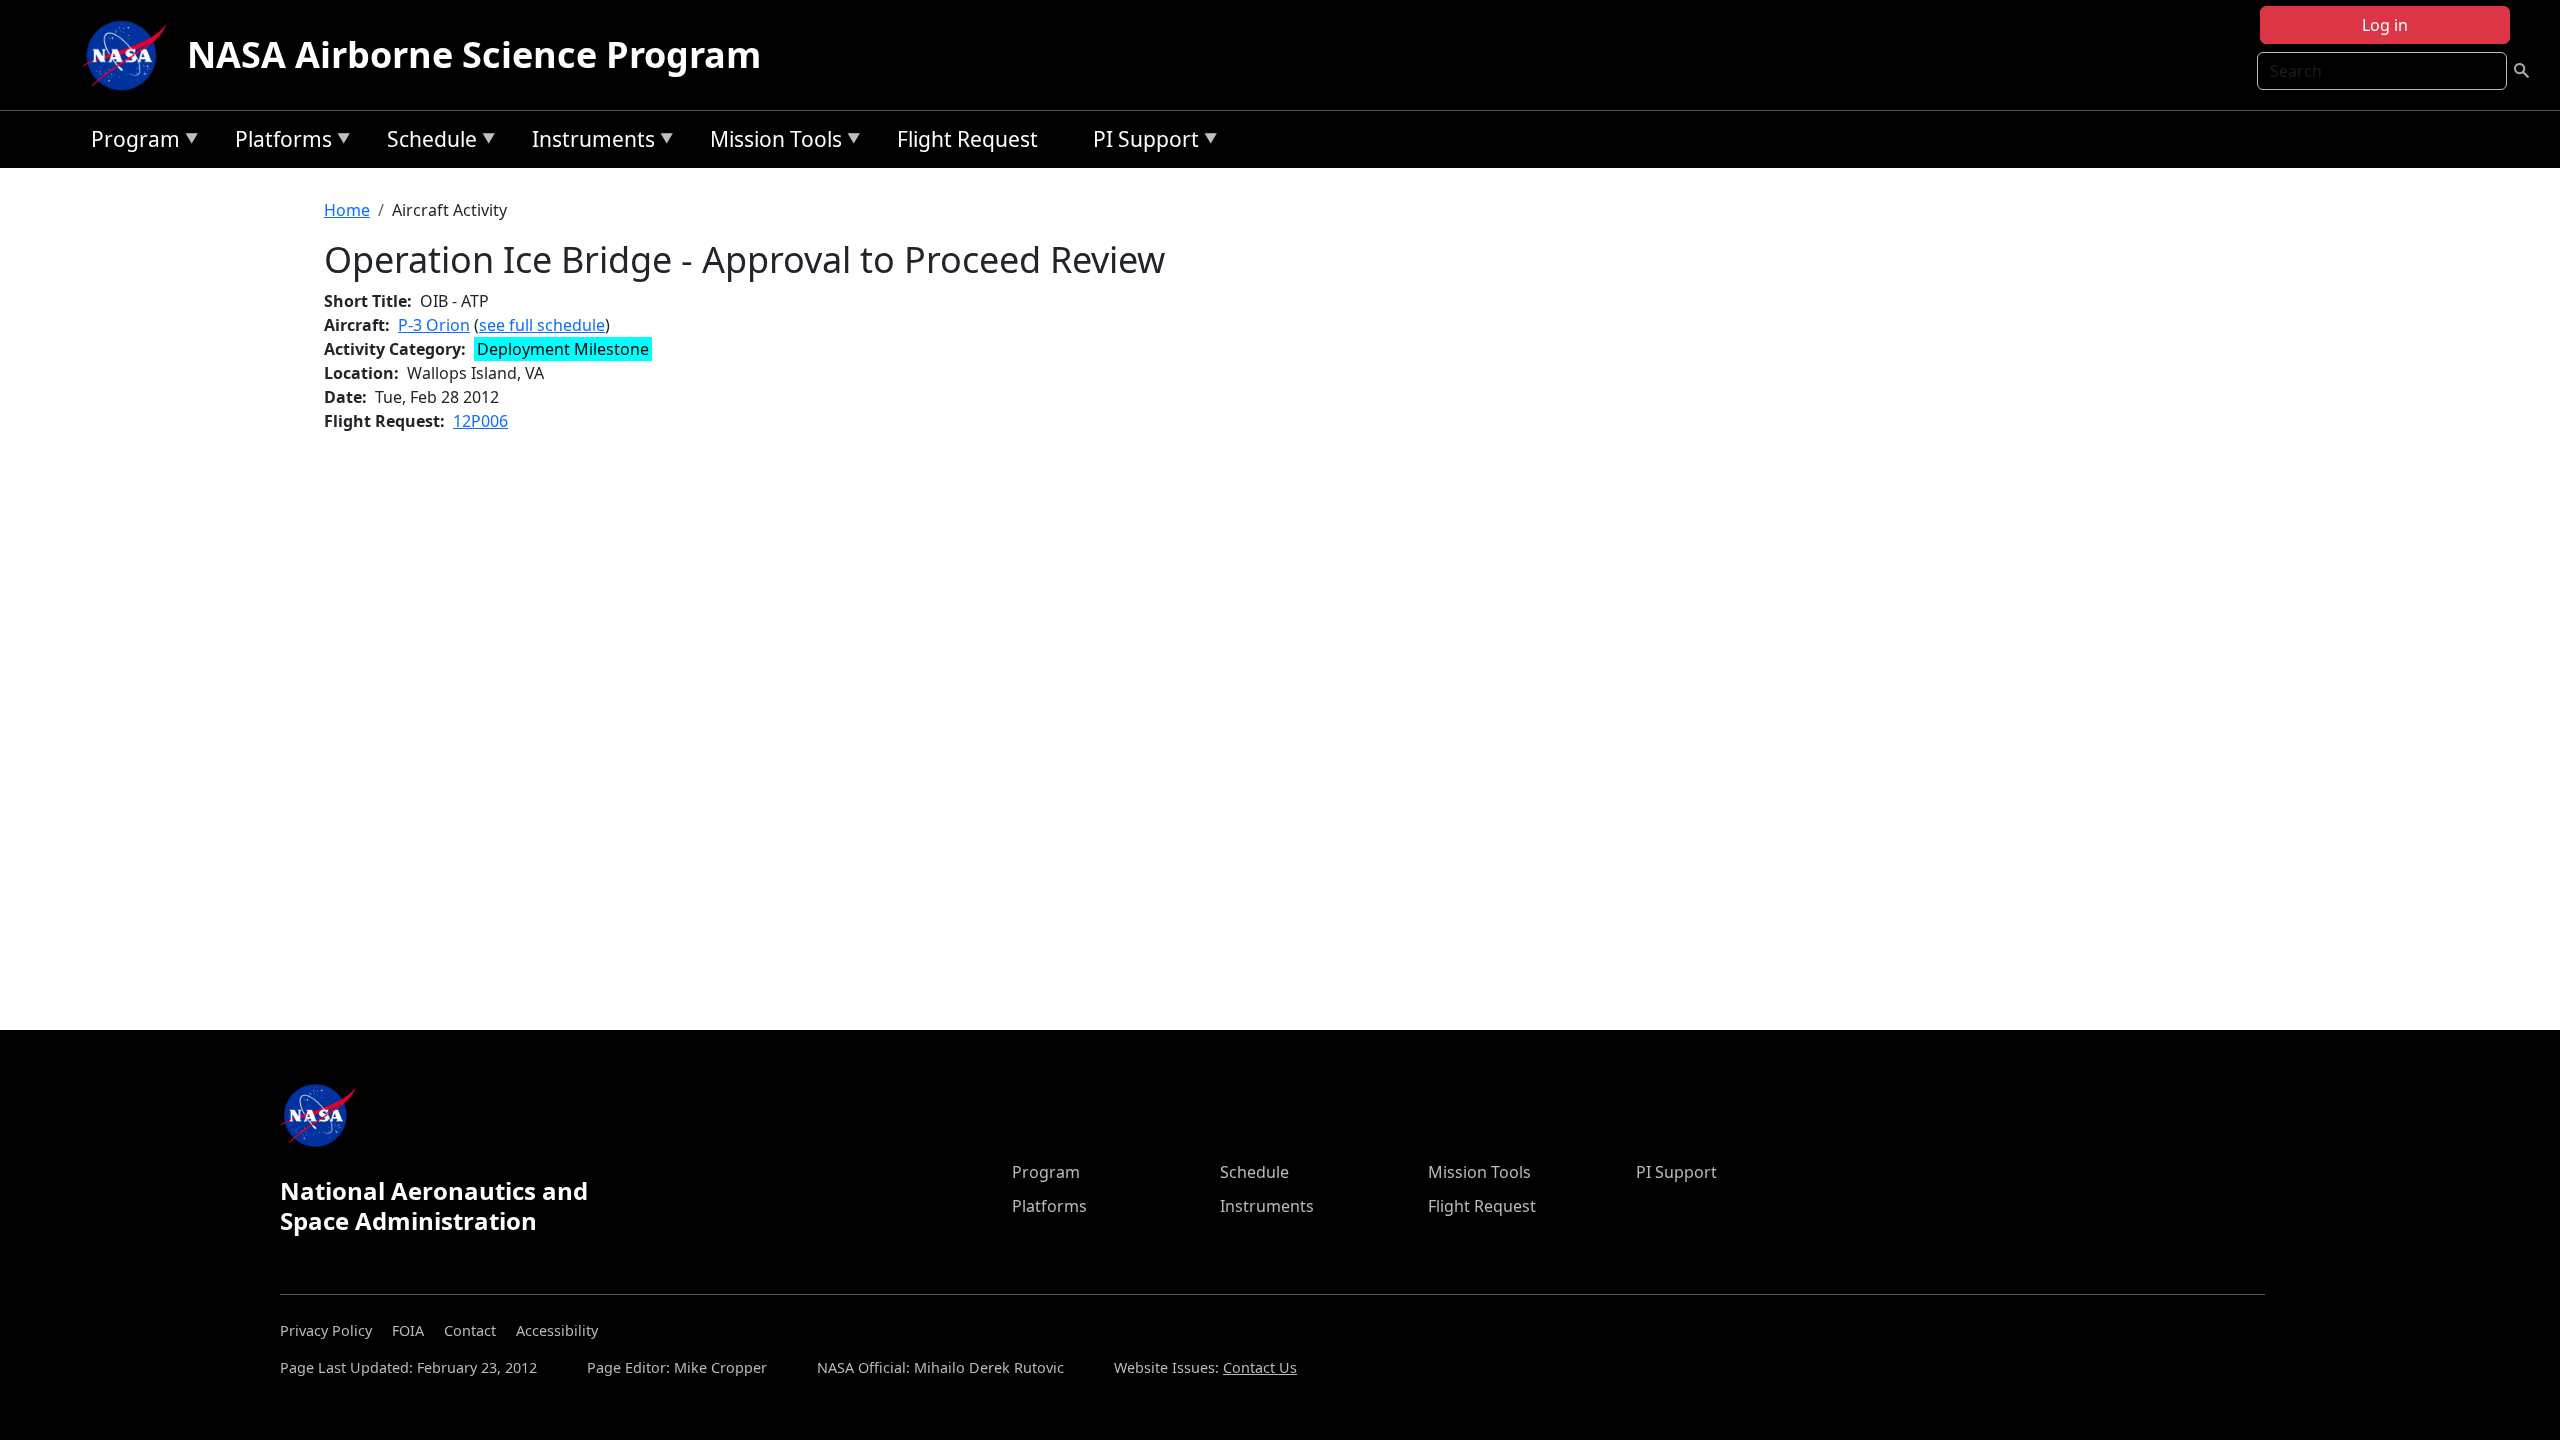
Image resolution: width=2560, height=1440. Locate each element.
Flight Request (967, 139)
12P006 (480, 421)
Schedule (427, 142)
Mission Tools (771, 142)
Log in (2385, 25)
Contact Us (1260, 1367)
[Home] (129, 55)
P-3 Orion (434, 325)
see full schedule (542, 325)
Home (347, 210)
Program (130, 142)
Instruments (588, 142)
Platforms (278, 142)
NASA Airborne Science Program (474, 54)
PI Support (1141, 142)
